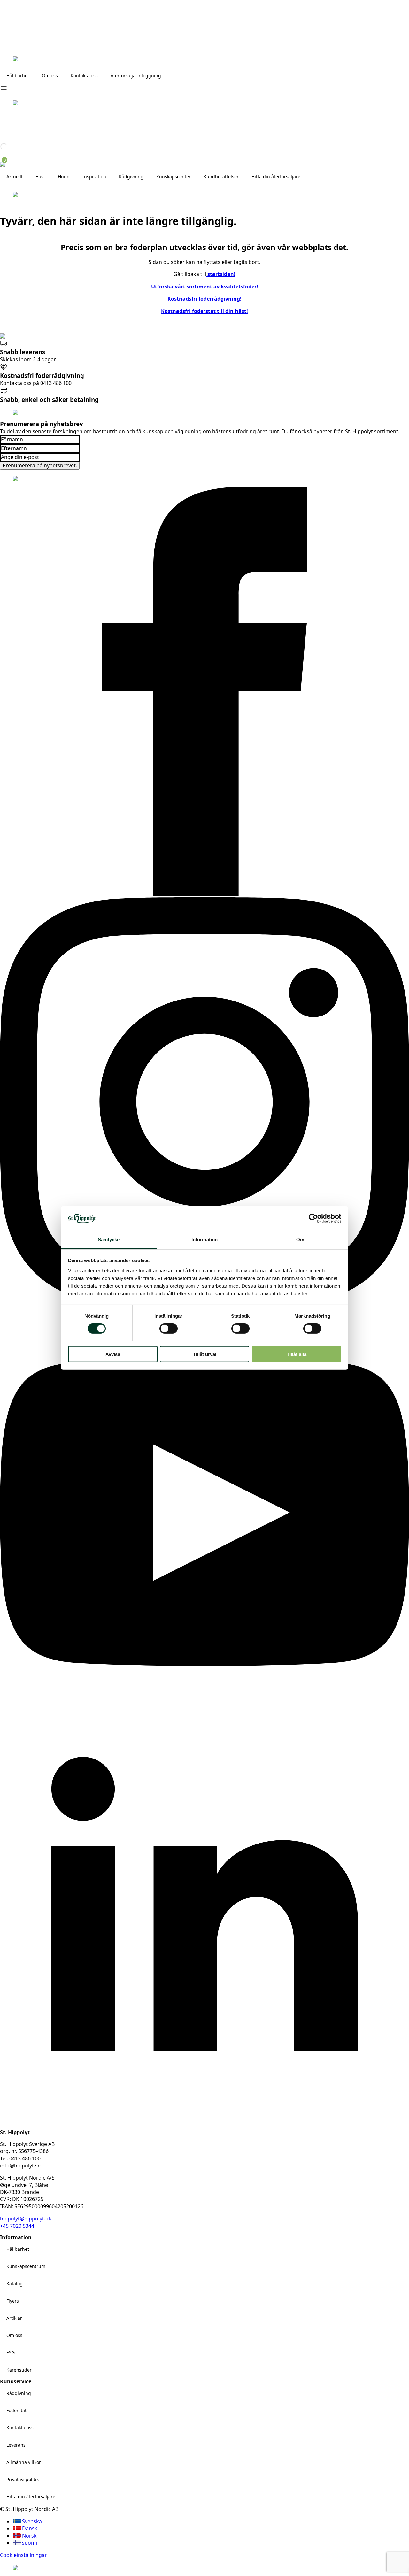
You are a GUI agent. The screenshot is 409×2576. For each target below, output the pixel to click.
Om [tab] (300, 1240)
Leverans (16, 2445)
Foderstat (16, 2410)
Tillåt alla (297, 1354)
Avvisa (113, 1354)
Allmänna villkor (24, 2462)
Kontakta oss (84, 76)
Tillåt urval (205, 1354)
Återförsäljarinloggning (136, 76)
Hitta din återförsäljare (276, 176)
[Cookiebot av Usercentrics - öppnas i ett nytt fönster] (313, 1218)
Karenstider (19, 2370)
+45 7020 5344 (17, 2226)
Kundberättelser (221, 176)
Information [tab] (204, 1240)
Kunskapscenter (174, 176)
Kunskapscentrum (26, 2266)
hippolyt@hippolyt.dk (26, 2219)
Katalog (15, 2284)
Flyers (13, 2301)
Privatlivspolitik (23, 2479)
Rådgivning (19, 2393)
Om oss (50, 76)
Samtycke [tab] (109, 1240)
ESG (11, 2353)
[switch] (169, 1329)
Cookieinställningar (23, 2555)
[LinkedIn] (204, 2126)
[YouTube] (204, 1715)
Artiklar (14, 2318)
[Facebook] (204, 894)
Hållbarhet (18, 76)
